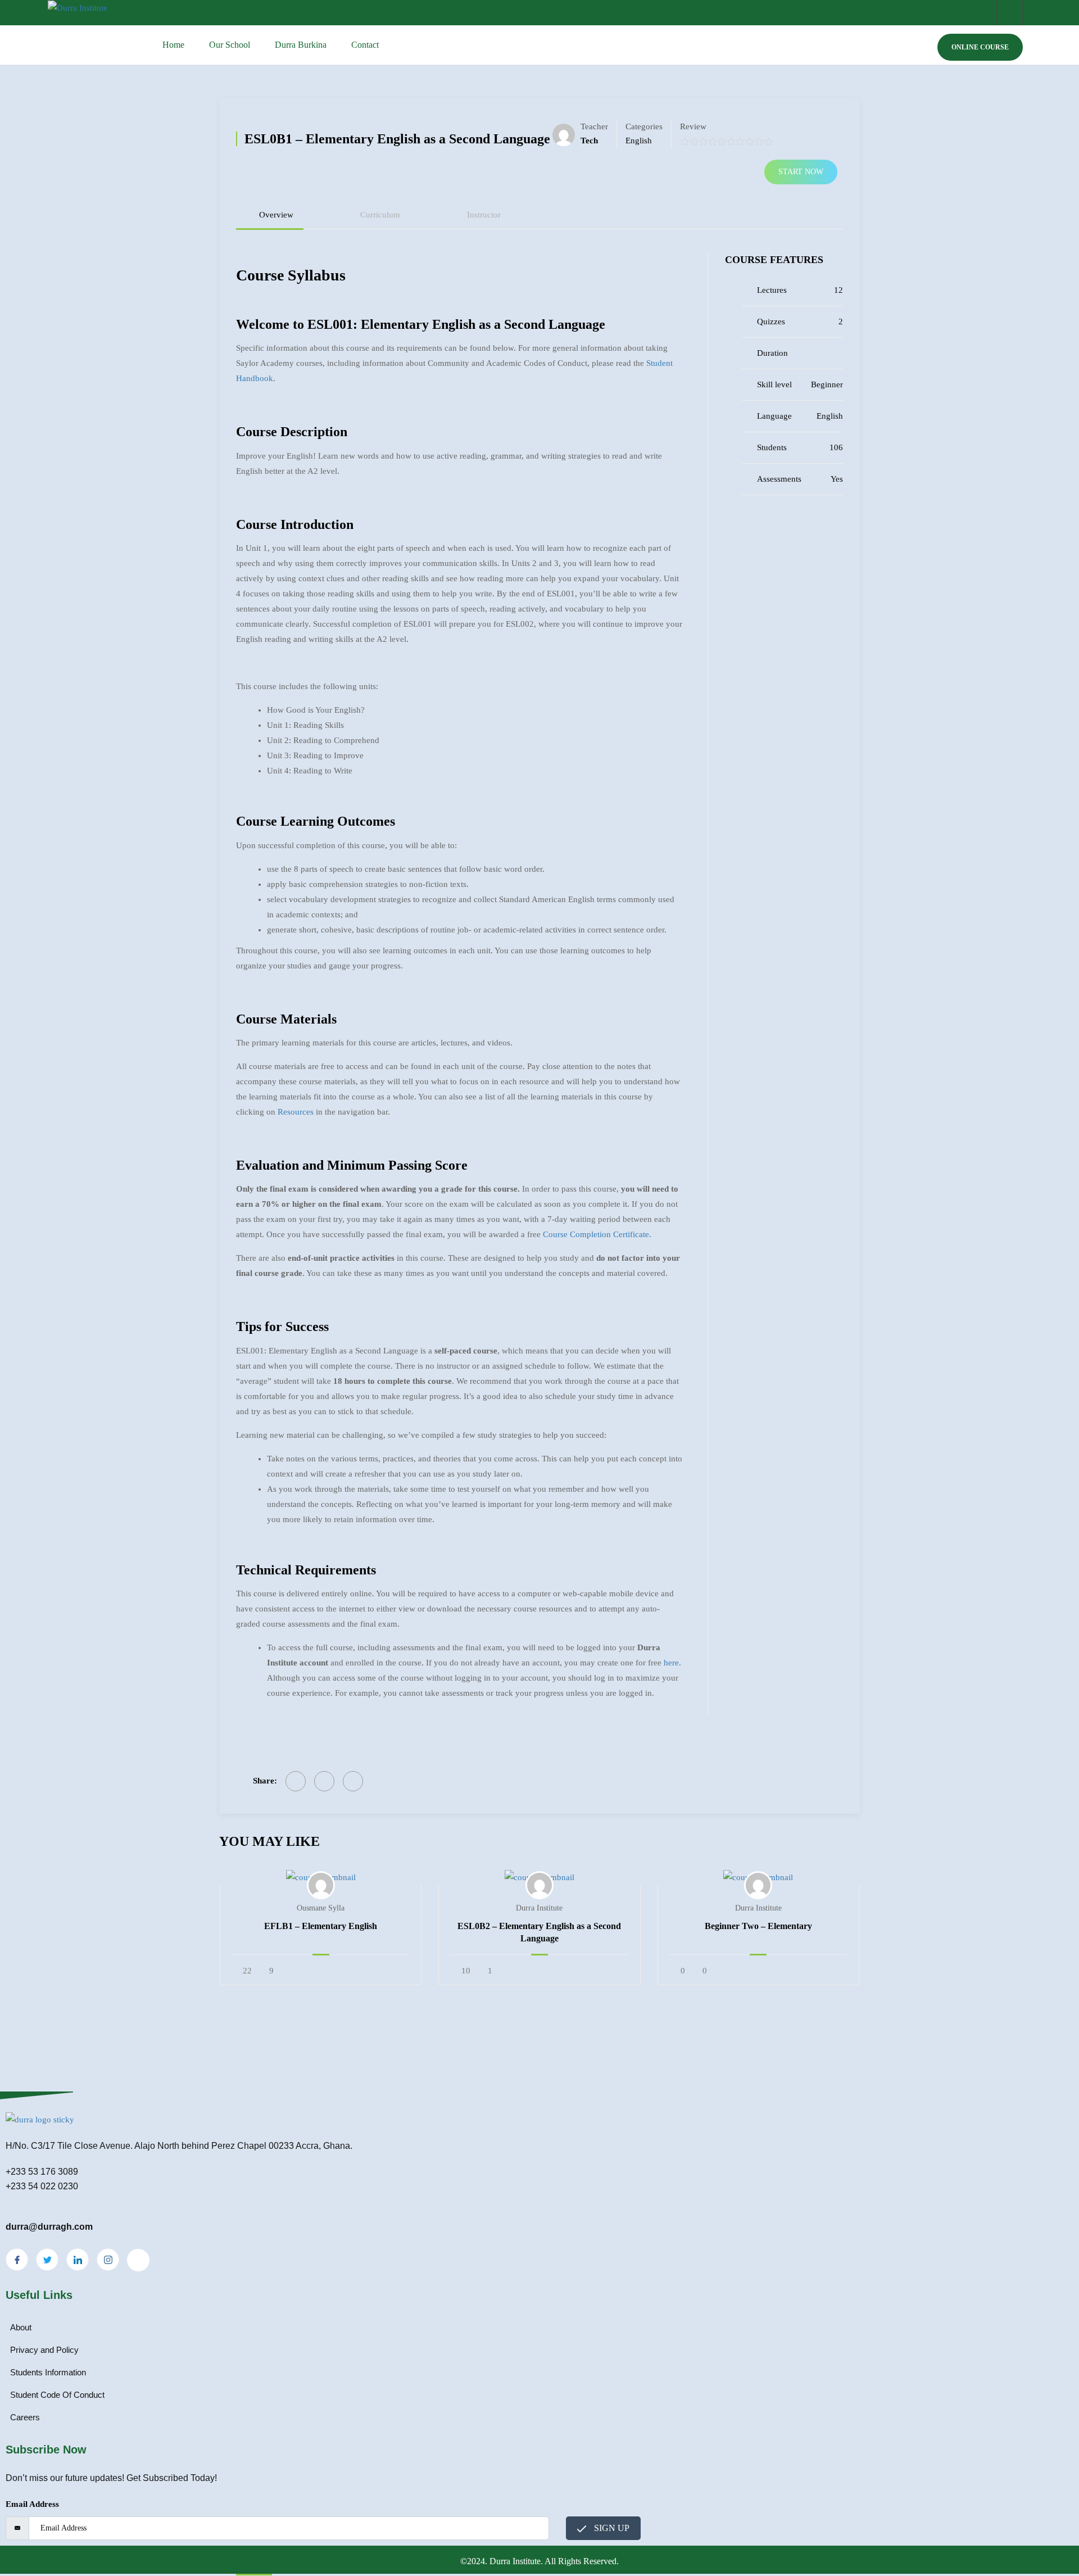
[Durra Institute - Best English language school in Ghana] (95, 8)
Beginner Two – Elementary (758, 1926)
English (639, 141)
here (671, 1663)
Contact (365, 45)
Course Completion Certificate (596, 1234)
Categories (644, 126)
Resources (296, 1112)
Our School (230, 45)
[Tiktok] (138, 2260)
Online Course (980, 47)
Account (1010, 13)
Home (173, 45)
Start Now (801, 172)
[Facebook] (296, 1781)
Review (693, 126)
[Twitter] (324, 1781)
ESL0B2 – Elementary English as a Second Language (539, 1932)
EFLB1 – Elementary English (321, 1926)
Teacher (594, 126)
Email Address (32, 2504)
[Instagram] (108, 2260)
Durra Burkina (301, 45)
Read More (321, 1877)
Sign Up (611, 2528)
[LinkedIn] (78, 2260)
